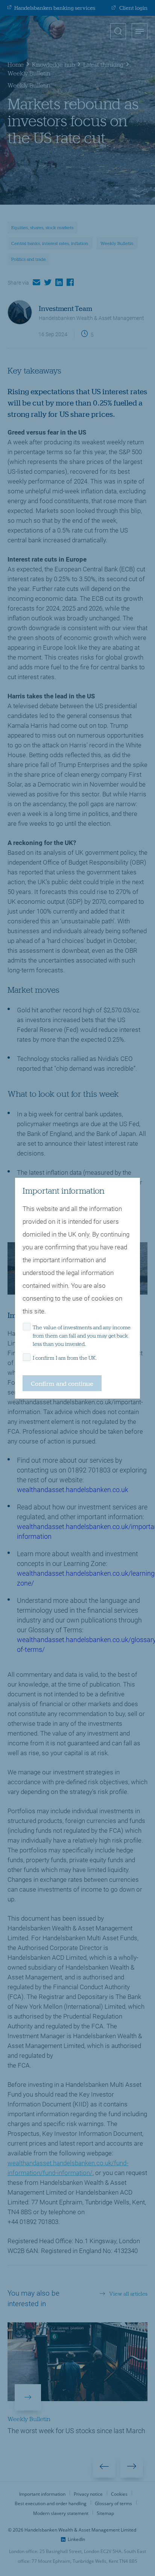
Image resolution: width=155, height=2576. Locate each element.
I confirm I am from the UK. (65, 1358)
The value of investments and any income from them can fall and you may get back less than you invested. (82, 1336)
